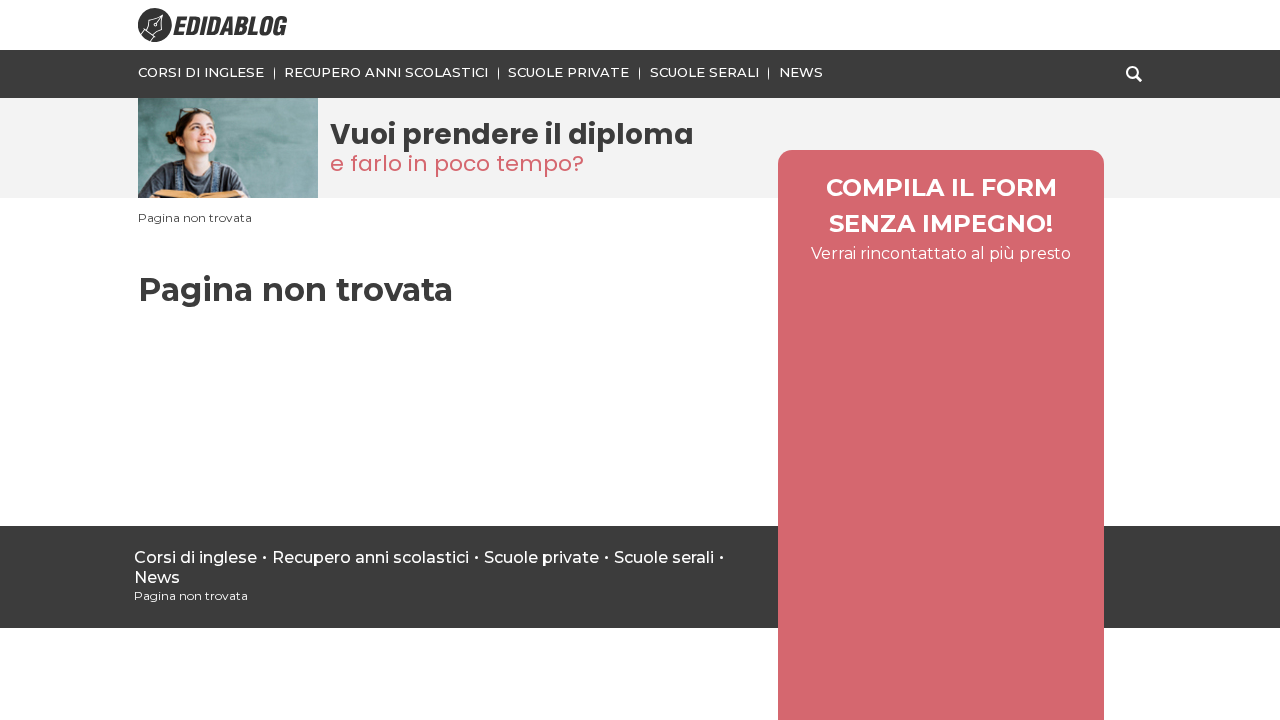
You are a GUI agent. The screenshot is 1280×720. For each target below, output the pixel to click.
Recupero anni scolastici (386, 72)
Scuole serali (704, 72)
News (801, 72)
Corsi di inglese (201, 72)
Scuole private (568, 72)
